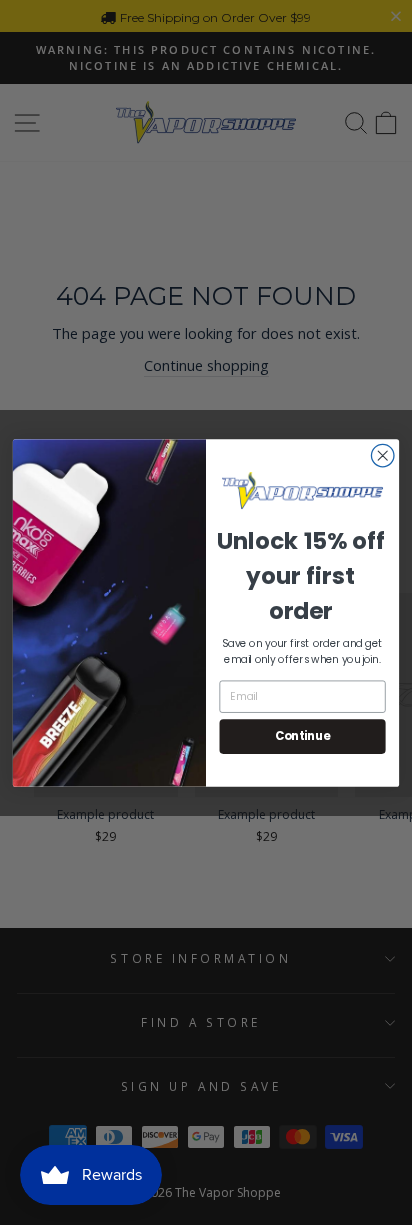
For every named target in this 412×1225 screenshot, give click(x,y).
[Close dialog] (382, 455)
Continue (303, 736)
